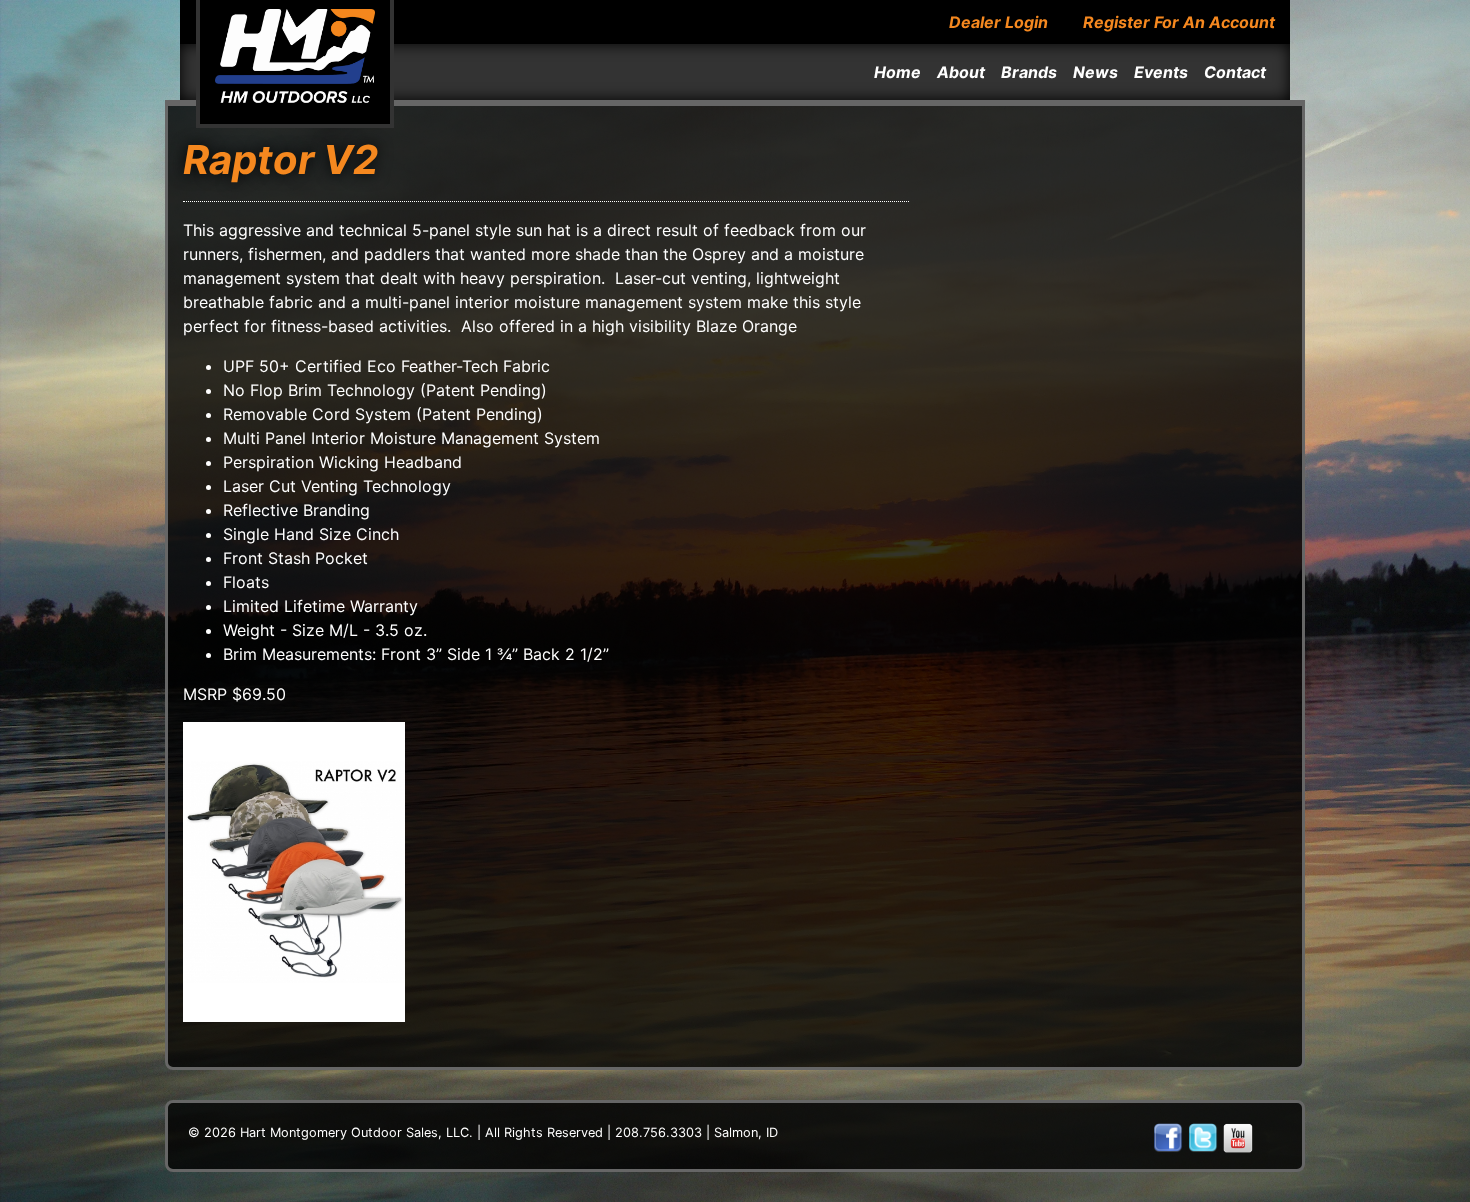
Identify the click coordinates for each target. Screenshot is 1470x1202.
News (1095, 72)
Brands (1029, 72)
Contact (1235, 72)
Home (897, 72)
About (961, 72)
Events (1161, 72)
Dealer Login (998, 22)
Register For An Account (1179, 22)
